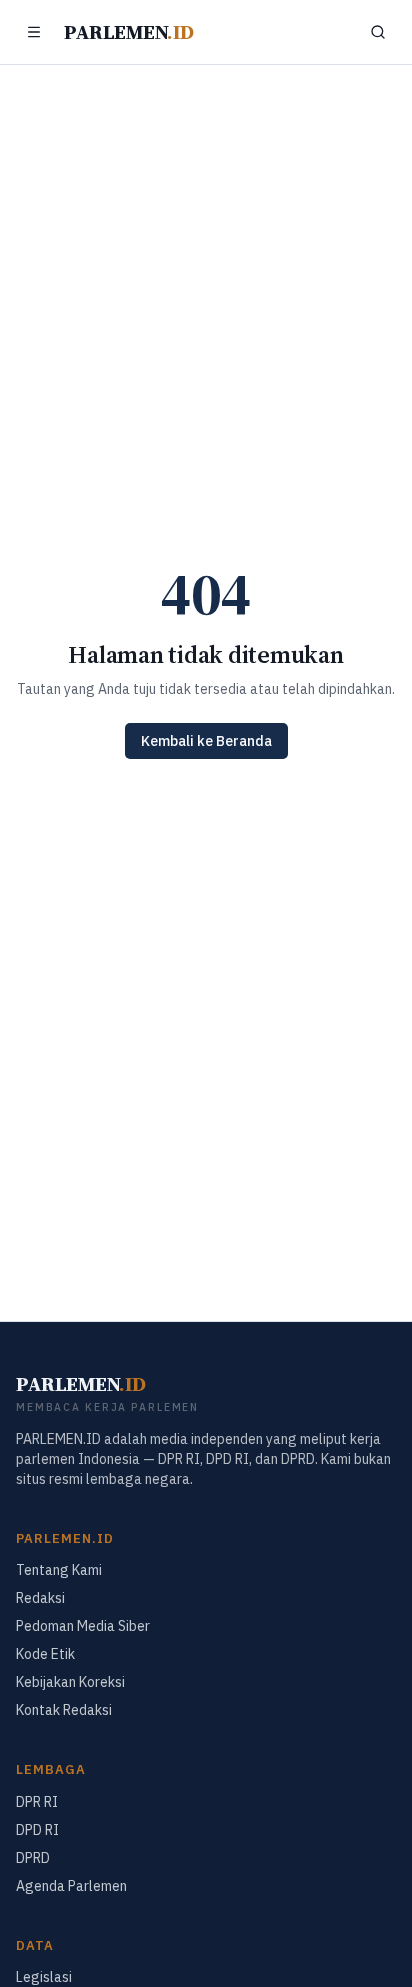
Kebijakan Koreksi (70, 1682)
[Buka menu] (34, 32)
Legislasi (44, 1977)
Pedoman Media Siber (83, 1626)
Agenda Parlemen (71, 1886)
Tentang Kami (59, 1570)
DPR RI (37, 1802)
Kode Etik (45, 1654)
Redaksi (40, 1598)
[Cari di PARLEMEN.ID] (378, 32)
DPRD (33, 1858)
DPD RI (37, 1830)
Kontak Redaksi (64, 1710)
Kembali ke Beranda (206, 741)
